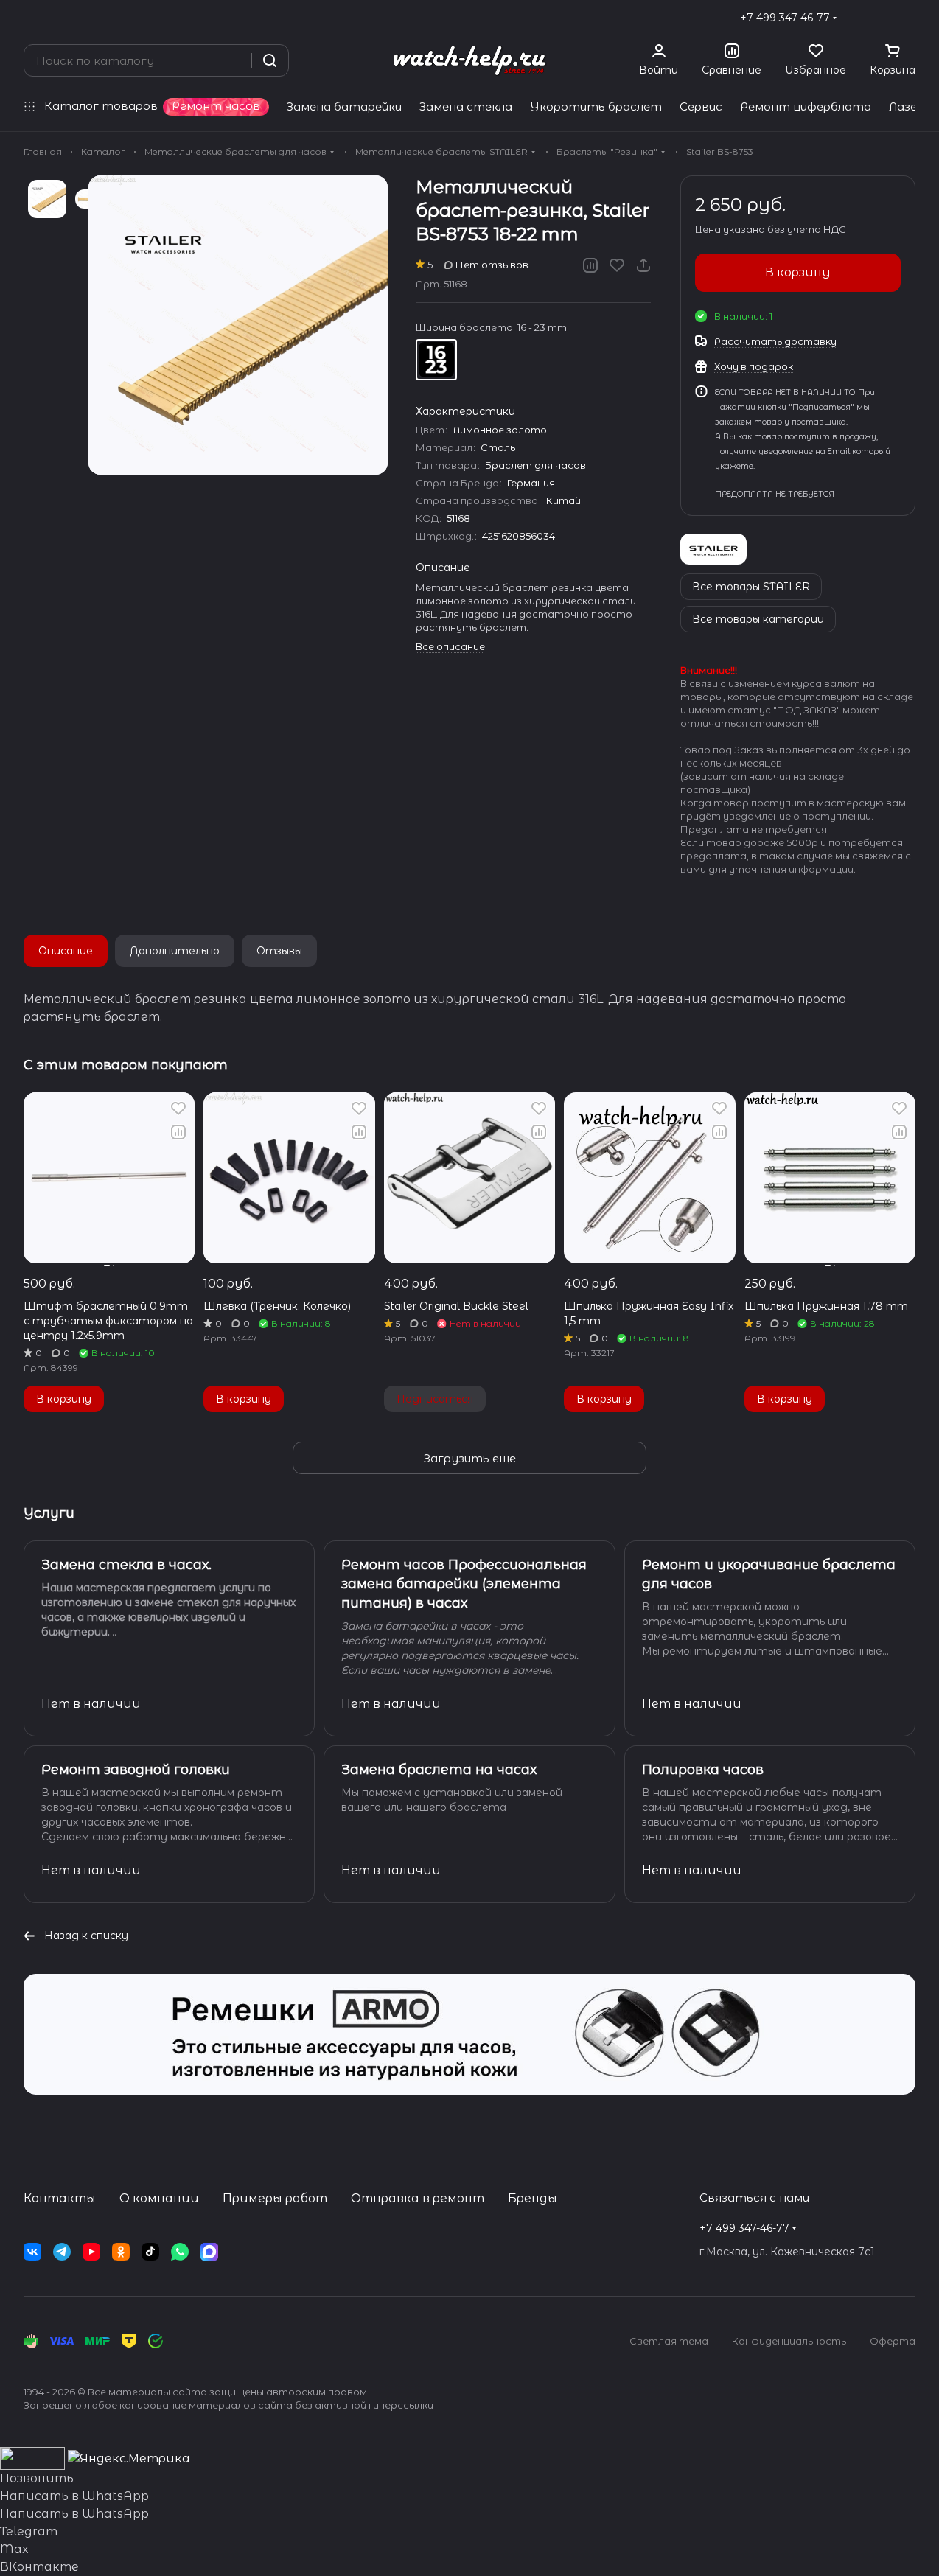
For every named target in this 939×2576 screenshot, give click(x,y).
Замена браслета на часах (439, 1770)
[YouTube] (91, 2252)
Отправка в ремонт (418, 2198)
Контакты (60, 2198)
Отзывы (279, 951)
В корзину (798, 272)
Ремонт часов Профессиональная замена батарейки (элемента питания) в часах (464, 1584)
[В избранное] (617, 265)
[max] (209, 2252)
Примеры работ (275, 2198)
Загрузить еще (470, 1458)
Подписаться (435, 1399)
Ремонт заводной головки (136, 1770)
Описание (66, 951)
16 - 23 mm (436, 360)
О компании (159, 2198)
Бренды (533, 2198)
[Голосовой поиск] (235, 60)
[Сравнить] (590, 265)
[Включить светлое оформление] (910, 18)
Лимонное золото (500, 430)
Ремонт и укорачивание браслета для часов (769, 1574)
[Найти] (270, 60)
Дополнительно (175, 951)
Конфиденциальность (789, 2341)
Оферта (893, 2341)
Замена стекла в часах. (126, 1565)
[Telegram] (62, 2252)
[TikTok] (150, 2252)
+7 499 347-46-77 (785, 18)
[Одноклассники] (121, 2252)
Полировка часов (703, 1770)
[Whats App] (180, 2252)
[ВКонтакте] (32, 2252)
